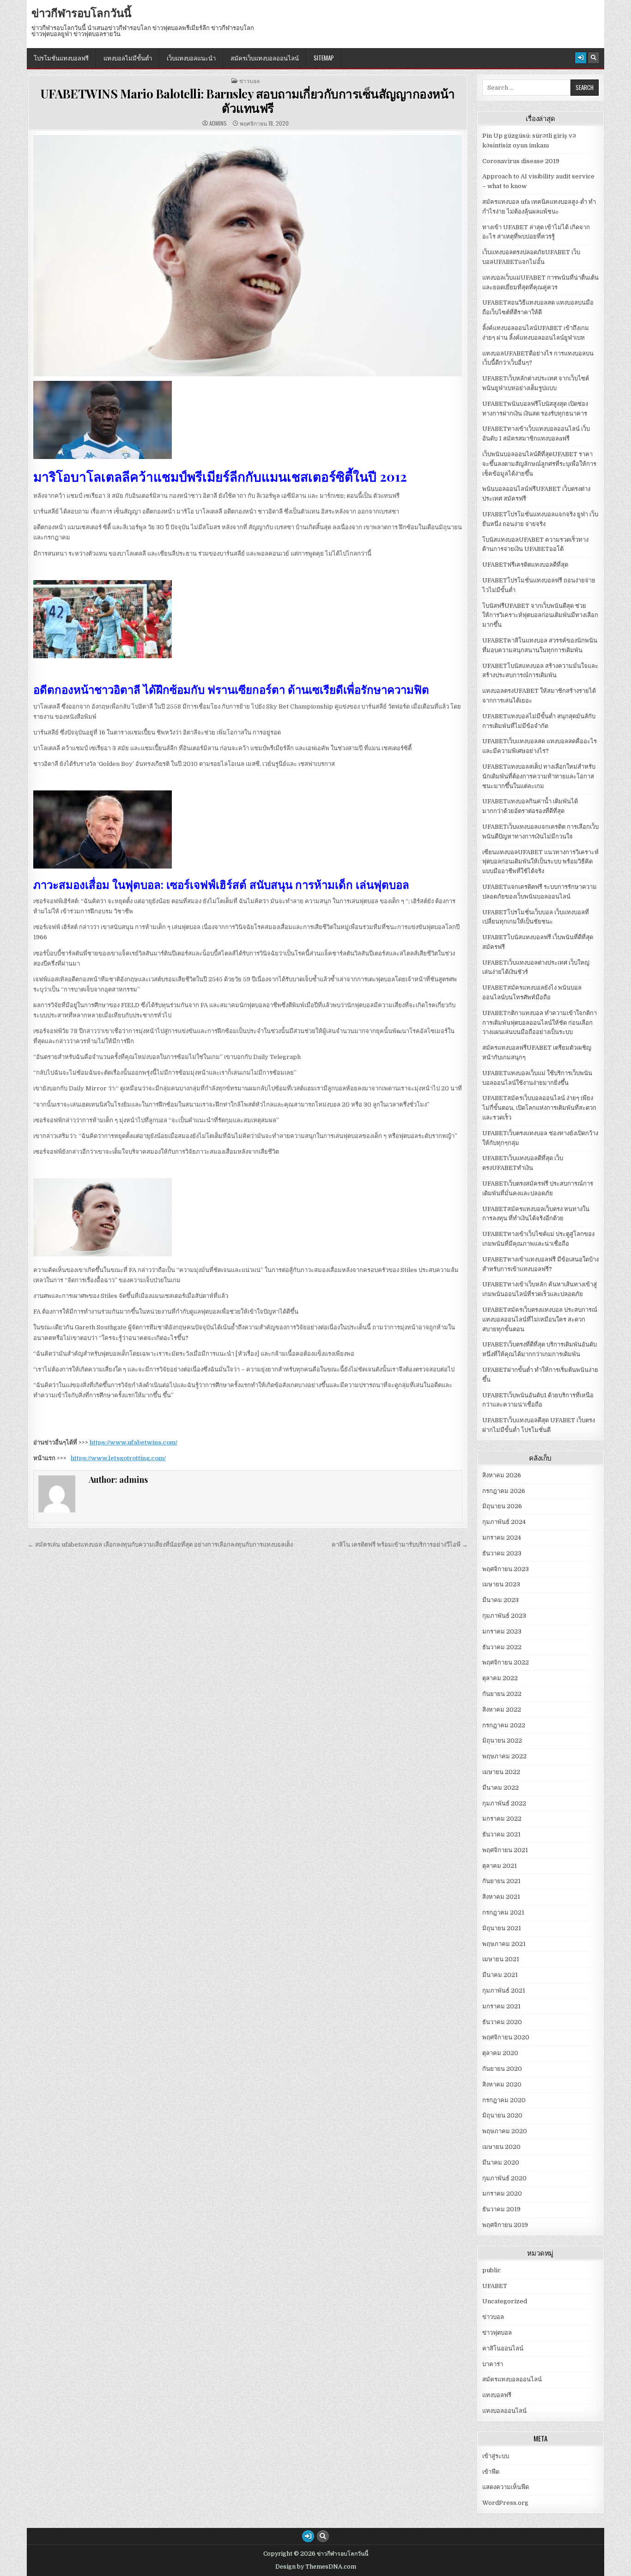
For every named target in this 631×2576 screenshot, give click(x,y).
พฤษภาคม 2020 (505, 2131)
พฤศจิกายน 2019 (505, 2225)
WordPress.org (505, 2503)
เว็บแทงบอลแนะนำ (191, 58)
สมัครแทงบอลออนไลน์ (512, 2379)
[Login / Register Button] (581, 58)
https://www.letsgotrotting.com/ (118, 1458)
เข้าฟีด (491, 2472)
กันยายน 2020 (502, 2069)
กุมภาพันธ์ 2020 (504, 2178)
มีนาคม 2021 (500, 1975)
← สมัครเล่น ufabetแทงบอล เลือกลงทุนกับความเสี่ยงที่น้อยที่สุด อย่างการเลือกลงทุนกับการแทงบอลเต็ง (160, 1545)
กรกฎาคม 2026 (504, 1491)
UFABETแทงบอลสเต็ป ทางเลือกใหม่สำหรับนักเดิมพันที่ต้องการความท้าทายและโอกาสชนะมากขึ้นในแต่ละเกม (539, 776)
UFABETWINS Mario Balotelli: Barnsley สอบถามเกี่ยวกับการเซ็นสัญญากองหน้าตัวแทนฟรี (248, 101)
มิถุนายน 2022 (502, 1741)
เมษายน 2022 (501, 1772)
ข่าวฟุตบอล (497, 2333)
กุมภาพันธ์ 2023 (504, 1616)
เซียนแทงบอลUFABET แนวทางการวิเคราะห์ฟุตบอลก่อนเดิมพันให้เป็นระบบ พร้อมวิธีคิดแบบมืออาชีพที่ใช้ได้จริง (540, 862)
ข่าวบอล (249, 81)
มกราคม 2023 (502, 1631)
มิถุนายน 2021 (502, 1928)
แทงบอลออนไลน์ (504, 2411)
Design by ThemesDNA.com (316, 2567)
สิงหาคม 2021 (501, 1897)
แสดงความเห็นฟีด (506, 2487)
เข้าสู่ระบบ (496, 2456)
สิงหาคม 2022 (502, 1710)
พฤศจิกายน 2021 (505, 1850)
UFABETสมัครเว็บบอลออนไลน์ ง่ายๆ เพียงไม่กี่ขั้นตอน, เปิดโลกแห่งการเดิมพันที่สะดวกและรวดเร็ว (539, 1108)
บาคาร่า (493, 2364)
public (491, 2270)
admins (218, 123)
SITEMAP (324, 58)
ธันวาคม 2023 (502, 1553)
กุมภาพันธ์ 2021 (504, 1991)
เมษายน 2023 (501, 1584)
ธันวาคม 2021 (501, 1834)
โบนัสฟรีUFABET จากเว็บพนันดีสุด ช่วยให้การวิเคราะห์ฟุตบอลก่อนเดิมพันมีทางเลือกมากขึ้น (540, 615)
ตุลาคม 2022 (500, 1678)
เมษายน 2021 (501, 1959)
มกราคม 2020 (502, 2194)
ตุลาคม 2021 (500, 1866)
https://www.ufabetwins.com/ (133, 1442)
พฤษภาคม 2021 (504, 1944)
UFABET (495, 2286)
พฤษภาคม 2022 (504, 1756)
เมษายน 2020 (501, 2147)
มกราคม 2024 (502, 1538)
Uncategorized (505, 2301)
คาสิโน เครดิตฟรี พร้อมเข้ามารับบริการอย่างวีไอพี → (400, 1545)
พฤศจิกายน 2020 (506, 2037)
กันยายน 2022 (502, 1694)
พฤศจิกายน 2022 (506, 1662)
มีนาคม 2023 (501, 1600)
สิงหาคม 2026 (502, 1475)
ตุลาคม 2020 (500, 2053)
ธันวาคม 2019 (501, 2209)
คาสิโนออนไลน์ (503, 2348)
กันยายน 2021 (501, 1881)
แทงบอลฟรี (497, 2395)
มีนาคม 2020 (501, 2163)
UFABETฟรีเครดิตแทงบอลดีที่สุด (525, 565)
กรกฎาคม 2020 (504, 2100)
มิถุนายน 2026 (502, 1506)
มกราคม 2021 (501, 2006)
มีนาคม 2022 (501, 1788)
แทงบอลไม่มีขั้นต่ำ (128, 58)
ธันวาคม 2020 (502, 2022)
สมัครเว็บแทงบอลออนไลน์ (265, 58)
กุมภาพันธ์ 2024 (504, 1522)
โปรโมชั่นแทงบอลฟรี (61, 58)
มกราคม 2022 (502, 1819)
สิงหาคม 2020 (502, 2084)
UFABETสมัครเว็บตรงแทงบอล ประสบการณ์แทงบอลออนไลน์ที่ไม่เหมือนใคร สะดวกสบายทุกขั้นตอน (540, 1319)
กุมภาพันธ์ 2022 (504, 1803)
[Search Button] (594, 58)
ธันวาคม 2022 (502, 1647)
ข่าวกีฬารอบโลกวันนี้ (81, 12)
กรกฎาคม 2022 (504, 1725)
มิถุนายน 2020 (502, 2115)
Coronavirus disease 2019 (521, 161)
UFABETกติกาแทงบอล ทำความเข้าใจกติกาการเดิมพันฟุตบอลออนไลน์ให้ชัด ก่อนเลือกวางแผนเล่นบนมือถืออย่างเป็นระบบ (540, 1023)
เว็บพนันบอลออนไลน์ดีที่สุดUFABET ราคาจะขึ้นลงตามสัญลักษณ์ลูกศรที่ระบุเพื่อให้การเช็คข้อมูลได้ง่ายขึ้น (539, 464)
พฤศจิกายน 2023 (506, 1569)
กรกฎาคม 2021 (503, 1912)
